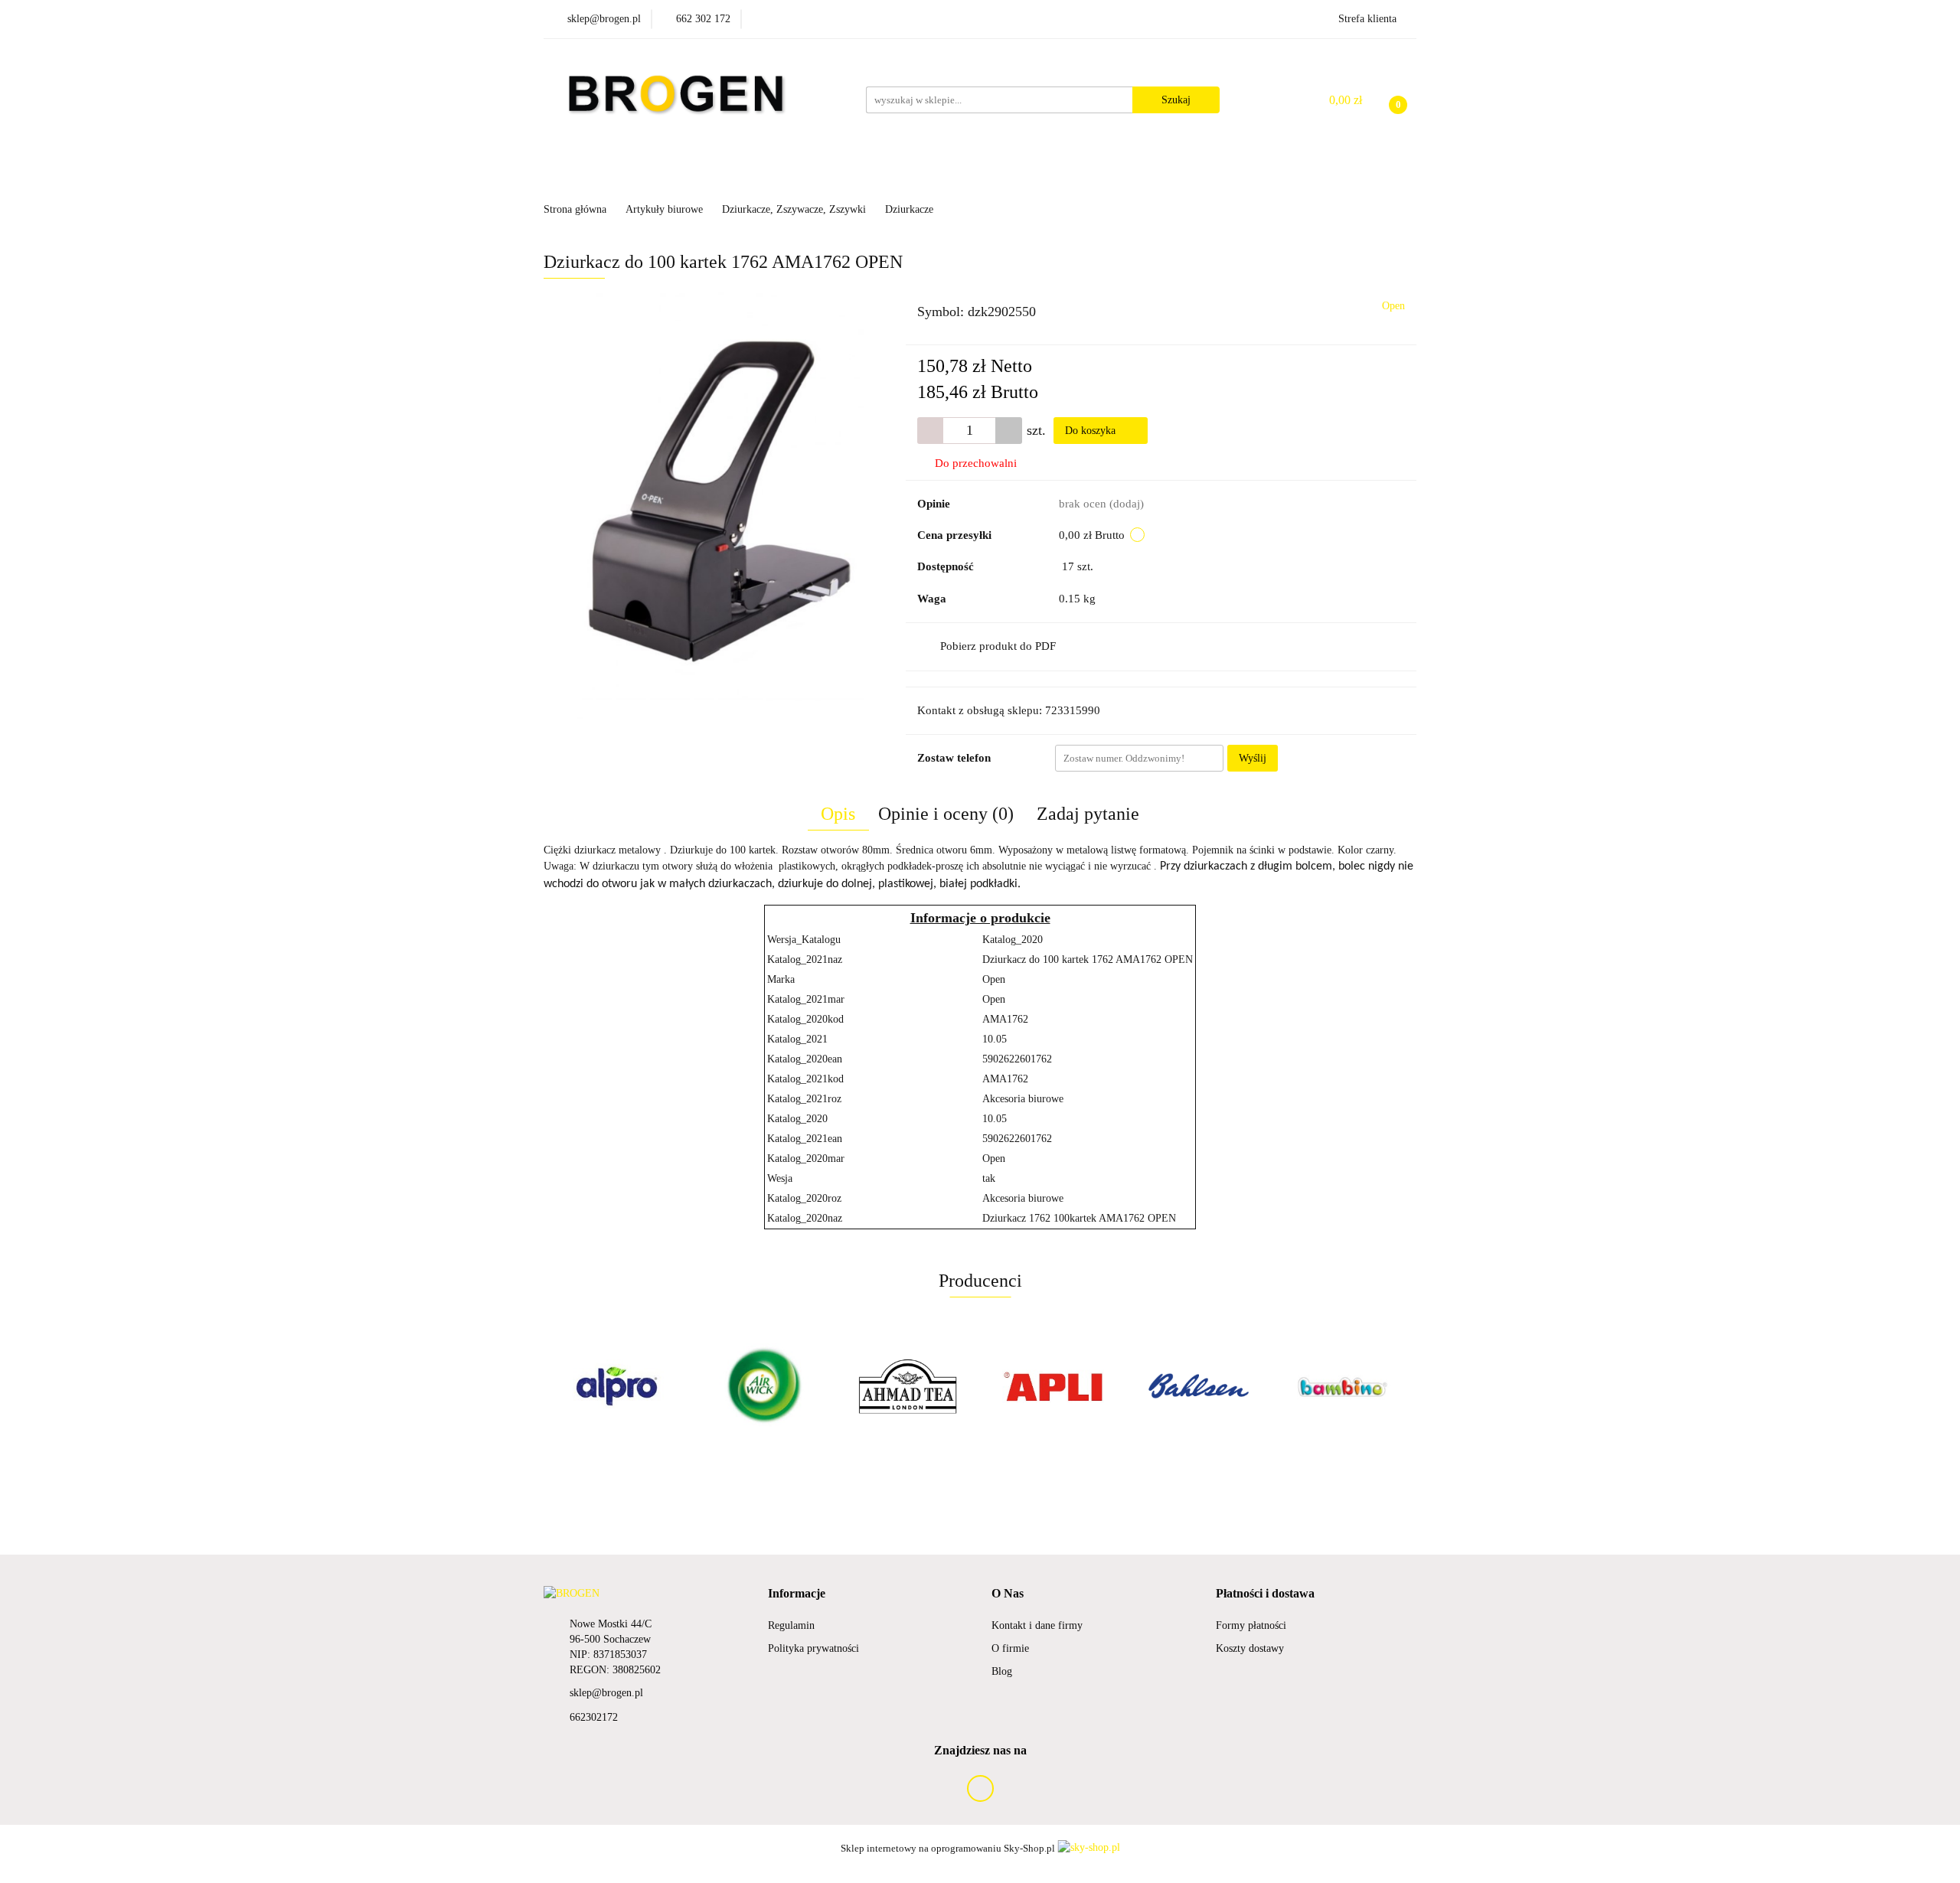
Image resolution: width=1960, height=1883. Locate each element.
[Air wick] (616, 1386)
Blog (1002, 1671)
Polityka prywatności (813, 1648)
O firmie (1010, 1648)
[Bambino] (1198, 1386)
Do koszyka (1092, 431)
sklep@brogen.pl (606, 1693)
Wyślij (1253, 758)
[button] (797, 1594)
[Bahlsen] (1053, 1386)
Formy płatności (1251, 1625)
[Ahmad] (762, 1386)
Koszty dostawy (1250, 1648)
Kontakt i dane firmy (1037, 1625)
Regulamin (791, 1625)
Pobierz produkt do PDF (998, 646)
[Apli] (907, 1386)
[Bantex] (1344, 1386)
